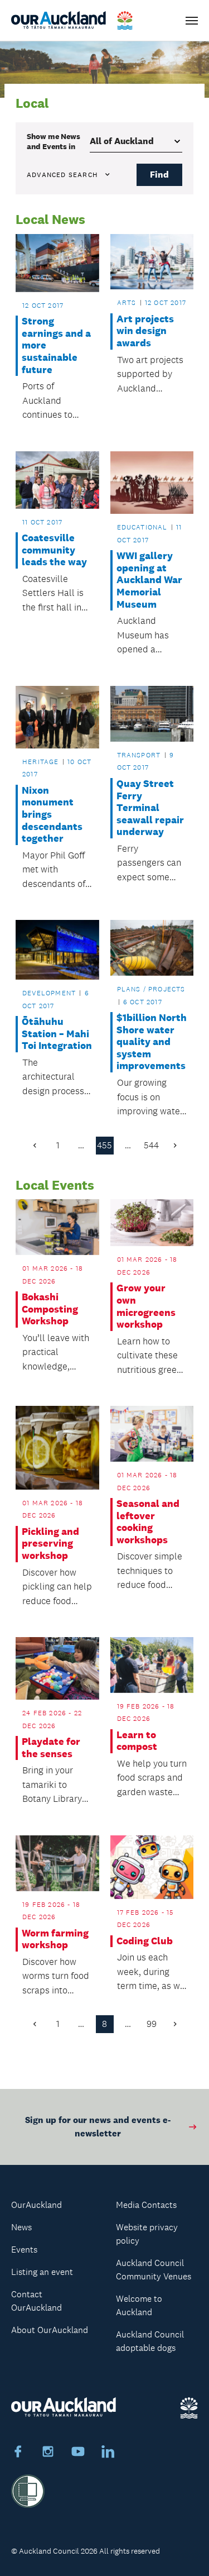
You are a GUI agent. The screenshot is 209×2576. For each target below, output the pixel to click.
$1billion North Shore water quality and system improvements (152, 1042)
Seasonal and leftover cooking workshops (148, 1522)
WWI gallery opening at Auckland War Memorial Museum (149, 580)
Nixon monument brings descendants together (52, 815)
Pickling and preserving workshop (50, 1544)
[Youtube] (78, 2453)
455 (104, 1145)
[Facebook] (18, 2453)
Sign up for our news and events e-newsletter (98, 2127)
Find (159, 175)
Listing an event (42, 2272)
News (21, 2227)
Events (24, 2250)
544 (151, 1145)
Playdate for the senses (51, 1748)
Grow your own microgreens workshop (146, 1306)
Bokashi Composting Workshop (50, 1309)
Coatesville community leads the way (54, 550)
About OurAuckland (50, 2330)
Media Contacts (146, 2205)
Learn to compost (137, 1741)
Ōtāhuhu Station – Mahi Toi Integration (57, 1034)
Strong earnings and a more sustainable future (56, 345)
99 (152, 2024)
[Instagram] (48, 2453)
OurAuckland (37, 2205)
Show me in (54, 141)
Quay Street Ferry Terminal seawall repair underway (150, 808)
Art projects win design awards (145, 331)
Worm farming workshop (55, 1940)
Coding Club (145, 1941)
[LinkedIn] (108, 2453)
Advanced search (62, 175)
